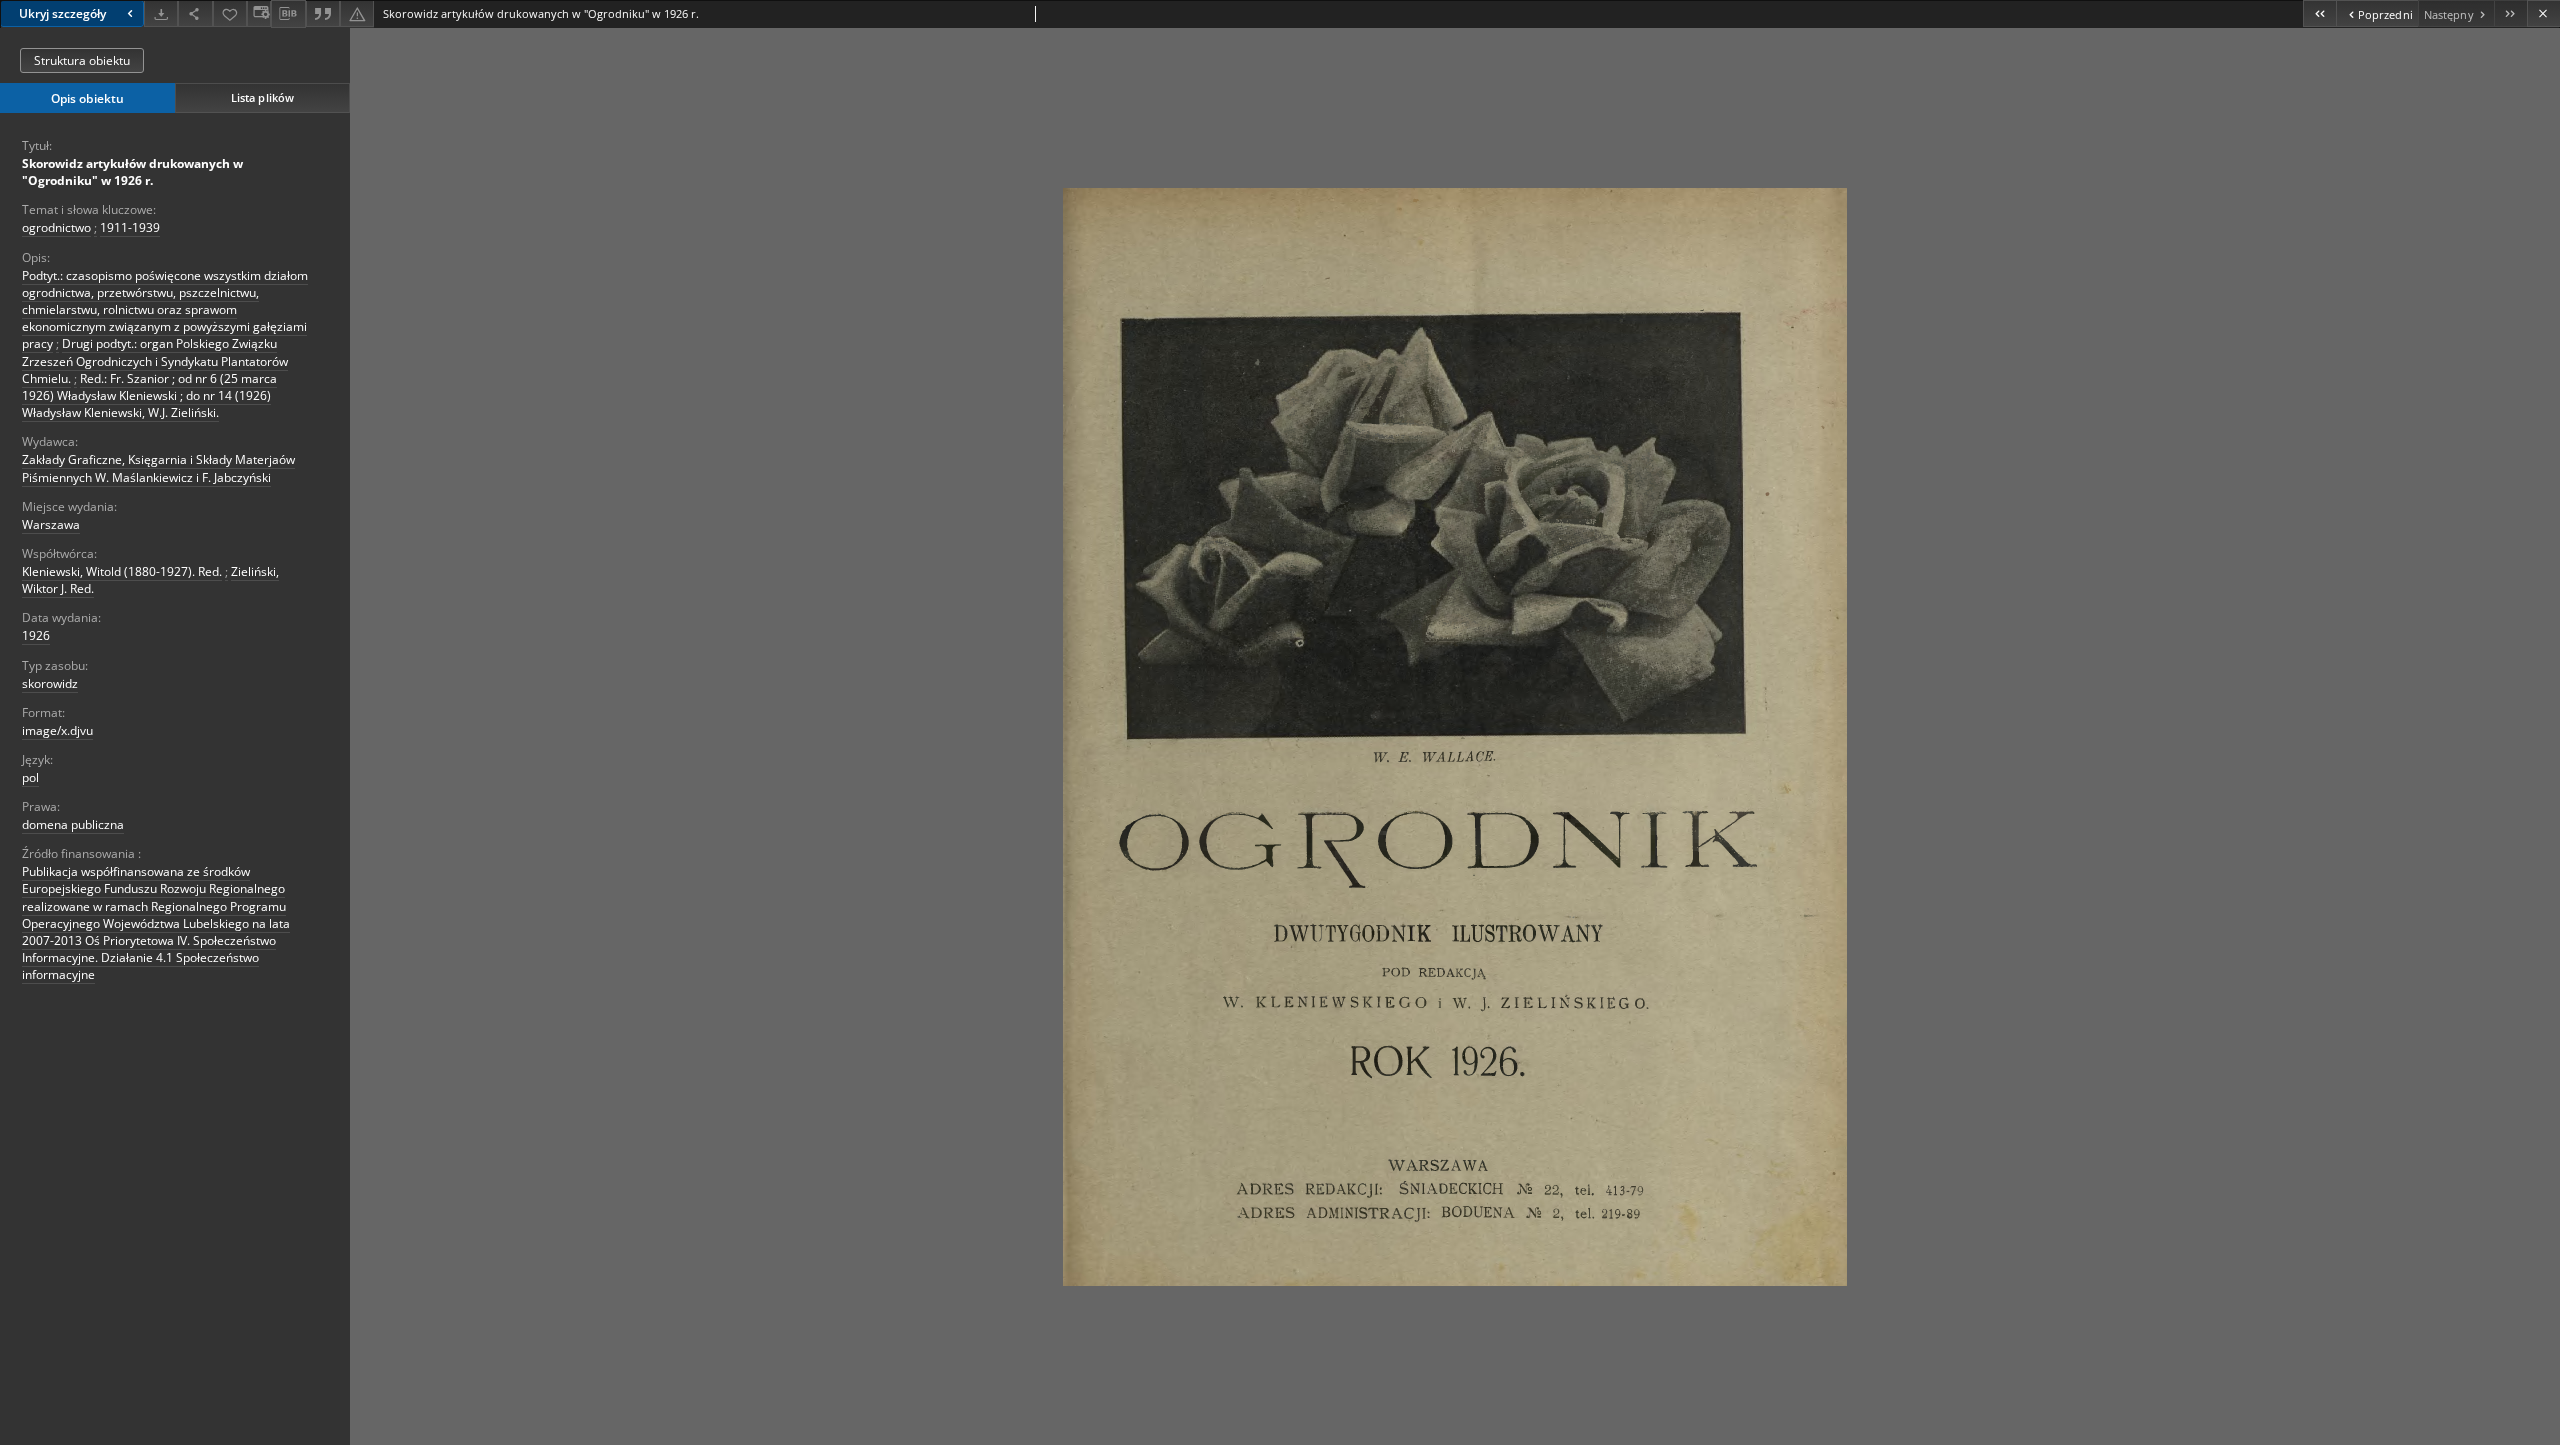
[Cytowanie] (323, 13)
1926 (36, 635)
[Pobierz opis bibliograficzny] (288, 14)
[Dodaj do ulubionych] (230, 13)
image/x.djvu (57, 730)
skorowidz (50, 683)
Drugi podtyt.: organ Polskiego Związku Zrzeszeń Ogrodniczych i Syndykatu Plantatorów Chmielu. (155, 360)
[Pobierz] (161, 13)
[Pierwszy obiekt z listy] (2319, 13)
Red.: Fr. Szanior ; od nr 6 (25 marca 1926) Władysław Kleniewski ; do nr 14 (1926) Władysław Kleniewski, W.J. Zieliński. (149, 395)
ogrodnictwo (56, 227)
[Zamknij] (2543, 13)
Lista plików (262, 97)
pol (30, 777)
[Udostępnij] (195, 13)
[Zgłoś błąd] (357, 13)
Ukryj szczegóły (62, 13)
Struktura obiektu (82, 60)
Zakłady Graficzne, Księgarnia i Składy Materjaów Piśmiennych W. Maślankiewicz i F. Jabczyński (158, 468)
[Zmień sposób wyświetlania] (259, 13)
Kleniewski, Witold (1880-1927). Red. (122, 571)
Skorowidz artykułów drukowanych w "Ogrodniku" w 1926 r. (132, 172)
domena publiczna (73, 824)
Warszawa (51, 524)
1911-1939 (130, 227)
